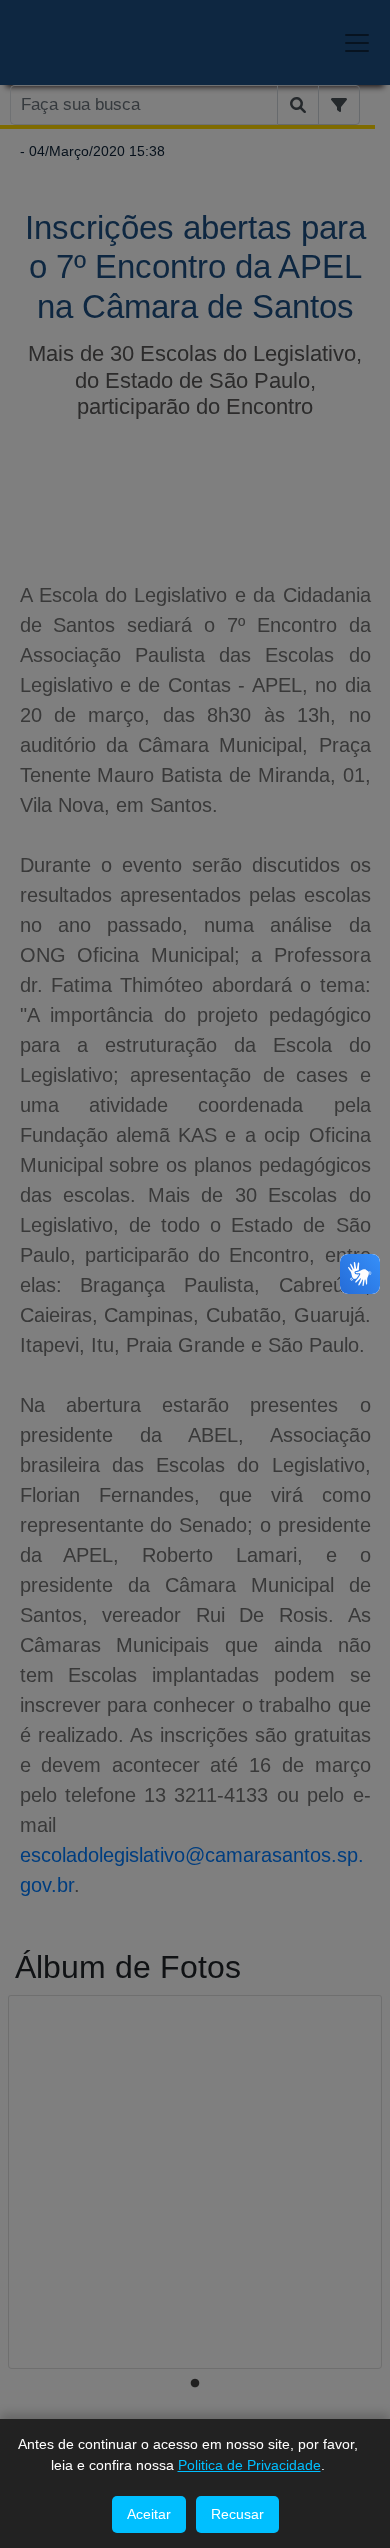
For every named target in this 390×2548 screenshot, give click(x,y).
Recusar (237, 2514)
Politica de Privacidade (249, 2465)
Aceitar (149, 2514)
